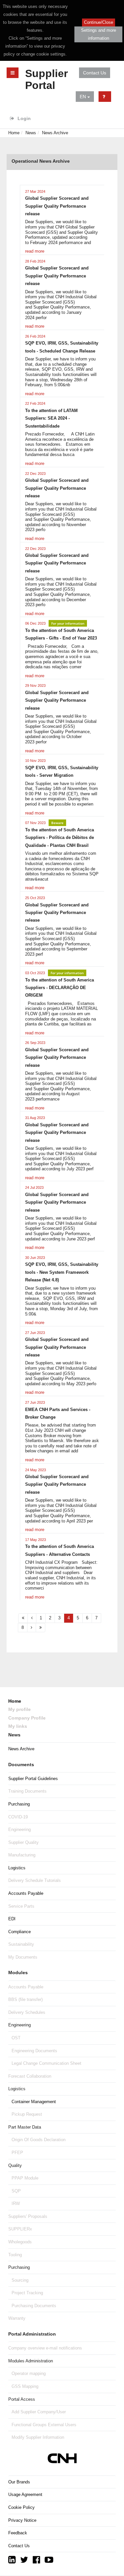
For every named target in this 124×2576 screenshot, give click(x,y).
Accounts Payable (26, 1893)
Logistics (17, 1868)
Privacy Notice (22, 2520)
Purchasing (19, 1804)
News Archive (55, 133)
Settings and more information (99, 34)
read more (35, 251)
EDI (12, 1919)
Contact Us (95, 73)
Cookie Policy (21, 2507)
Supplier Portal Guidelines (33, 1779)
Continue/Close (99, 22)
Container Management (34, 2102)
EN (83, 97)
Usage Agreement (25, 2494)
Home (14, 133)
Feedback (18, 2533)
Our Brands (19, 2482)
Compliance (20, 1932)
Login (23, 118)
